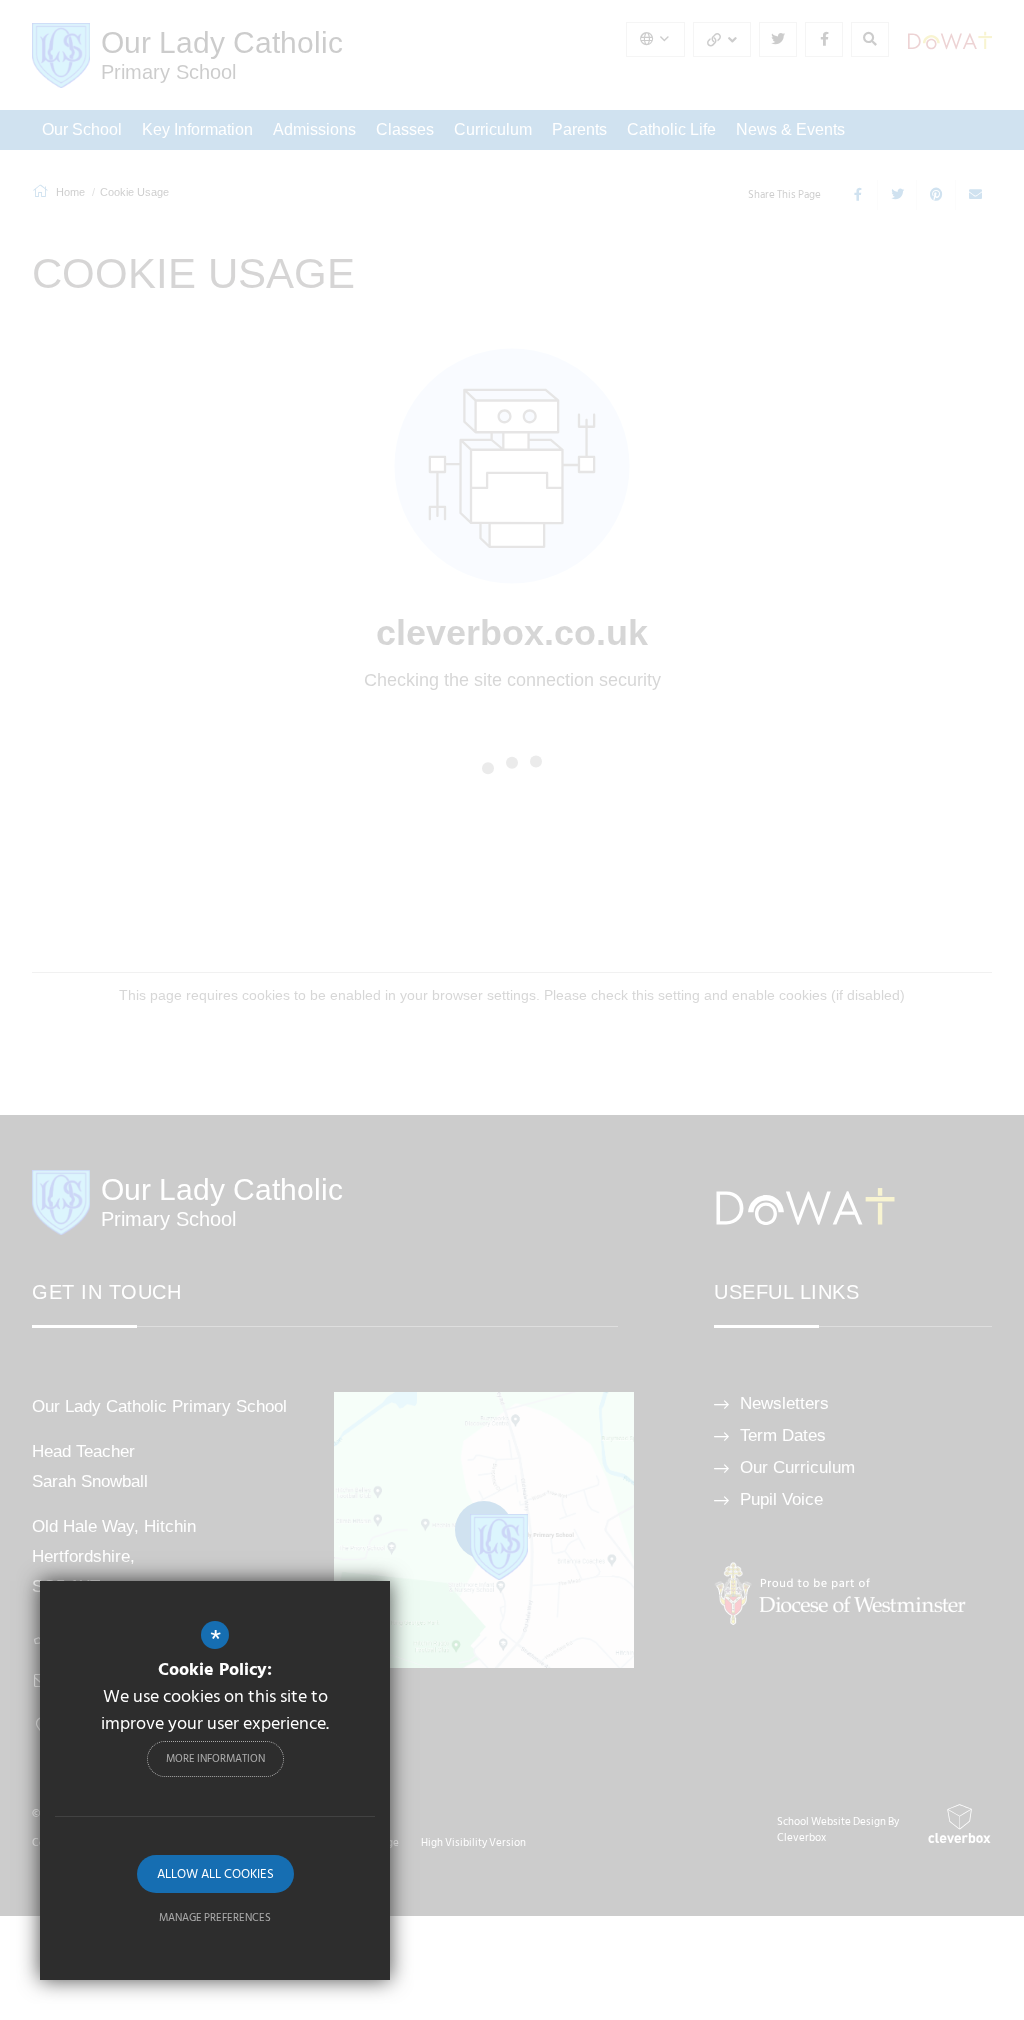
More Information (215, 1759)
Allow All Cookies (215, 1874)
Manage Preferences (215, 1918)
